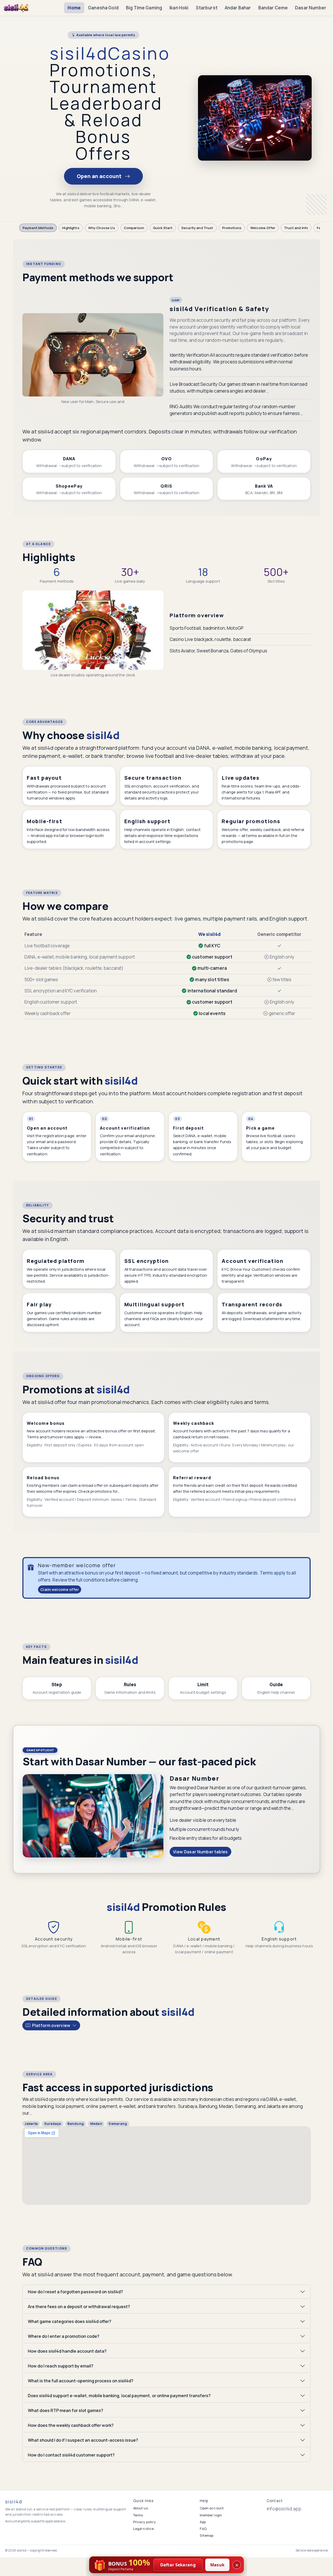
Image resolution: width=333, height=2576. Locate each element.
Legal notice (144, 2529)
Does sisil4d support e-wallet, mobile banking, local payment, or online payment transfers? (119, 2396)
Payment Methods (38, 228)
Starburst (207, 8)
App (203, 2522)
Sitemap (207, 2535)
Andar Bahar (238, 8)
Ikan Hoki (179, 8)
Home (74, 8)
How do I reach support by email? (61, 2366)
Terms (138, 2515)
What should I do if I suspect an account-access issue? (83, 2440)
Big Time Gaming (144, 8)
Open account (212, 2508)
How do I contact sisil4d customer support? (71, 2455)
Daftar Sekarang (178, 2565)
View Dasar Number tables (200, 1852)
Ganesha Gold (103, 8)
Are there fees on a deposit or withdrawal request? (79, 2307)
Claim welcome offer (60, 1589)
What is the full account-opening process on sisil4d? (81, 2381)
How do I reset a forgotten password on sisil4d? (75, 2292)
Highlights (71, 228)
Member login (211, 2515)
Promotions (232, 228)
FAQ (203, 2529)
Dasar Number (311, 8)
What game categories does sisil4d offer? (70, 2321)
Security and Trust (197, 228)
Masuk (217, 2565)
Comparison (134, 228)
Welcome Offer (263, 228)
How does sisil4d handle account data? (67, 2351)
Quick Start (163, 228)
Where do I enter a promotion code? (64, 2336)
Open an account (100, 176)
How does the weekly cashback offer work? (71, 2425)
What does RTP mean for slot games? (66, 2410)
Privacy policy (145, 2522)
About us (140, 2508)
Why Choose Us (102, 228)
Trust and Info (296, 228)
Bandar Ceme (273, 8)
